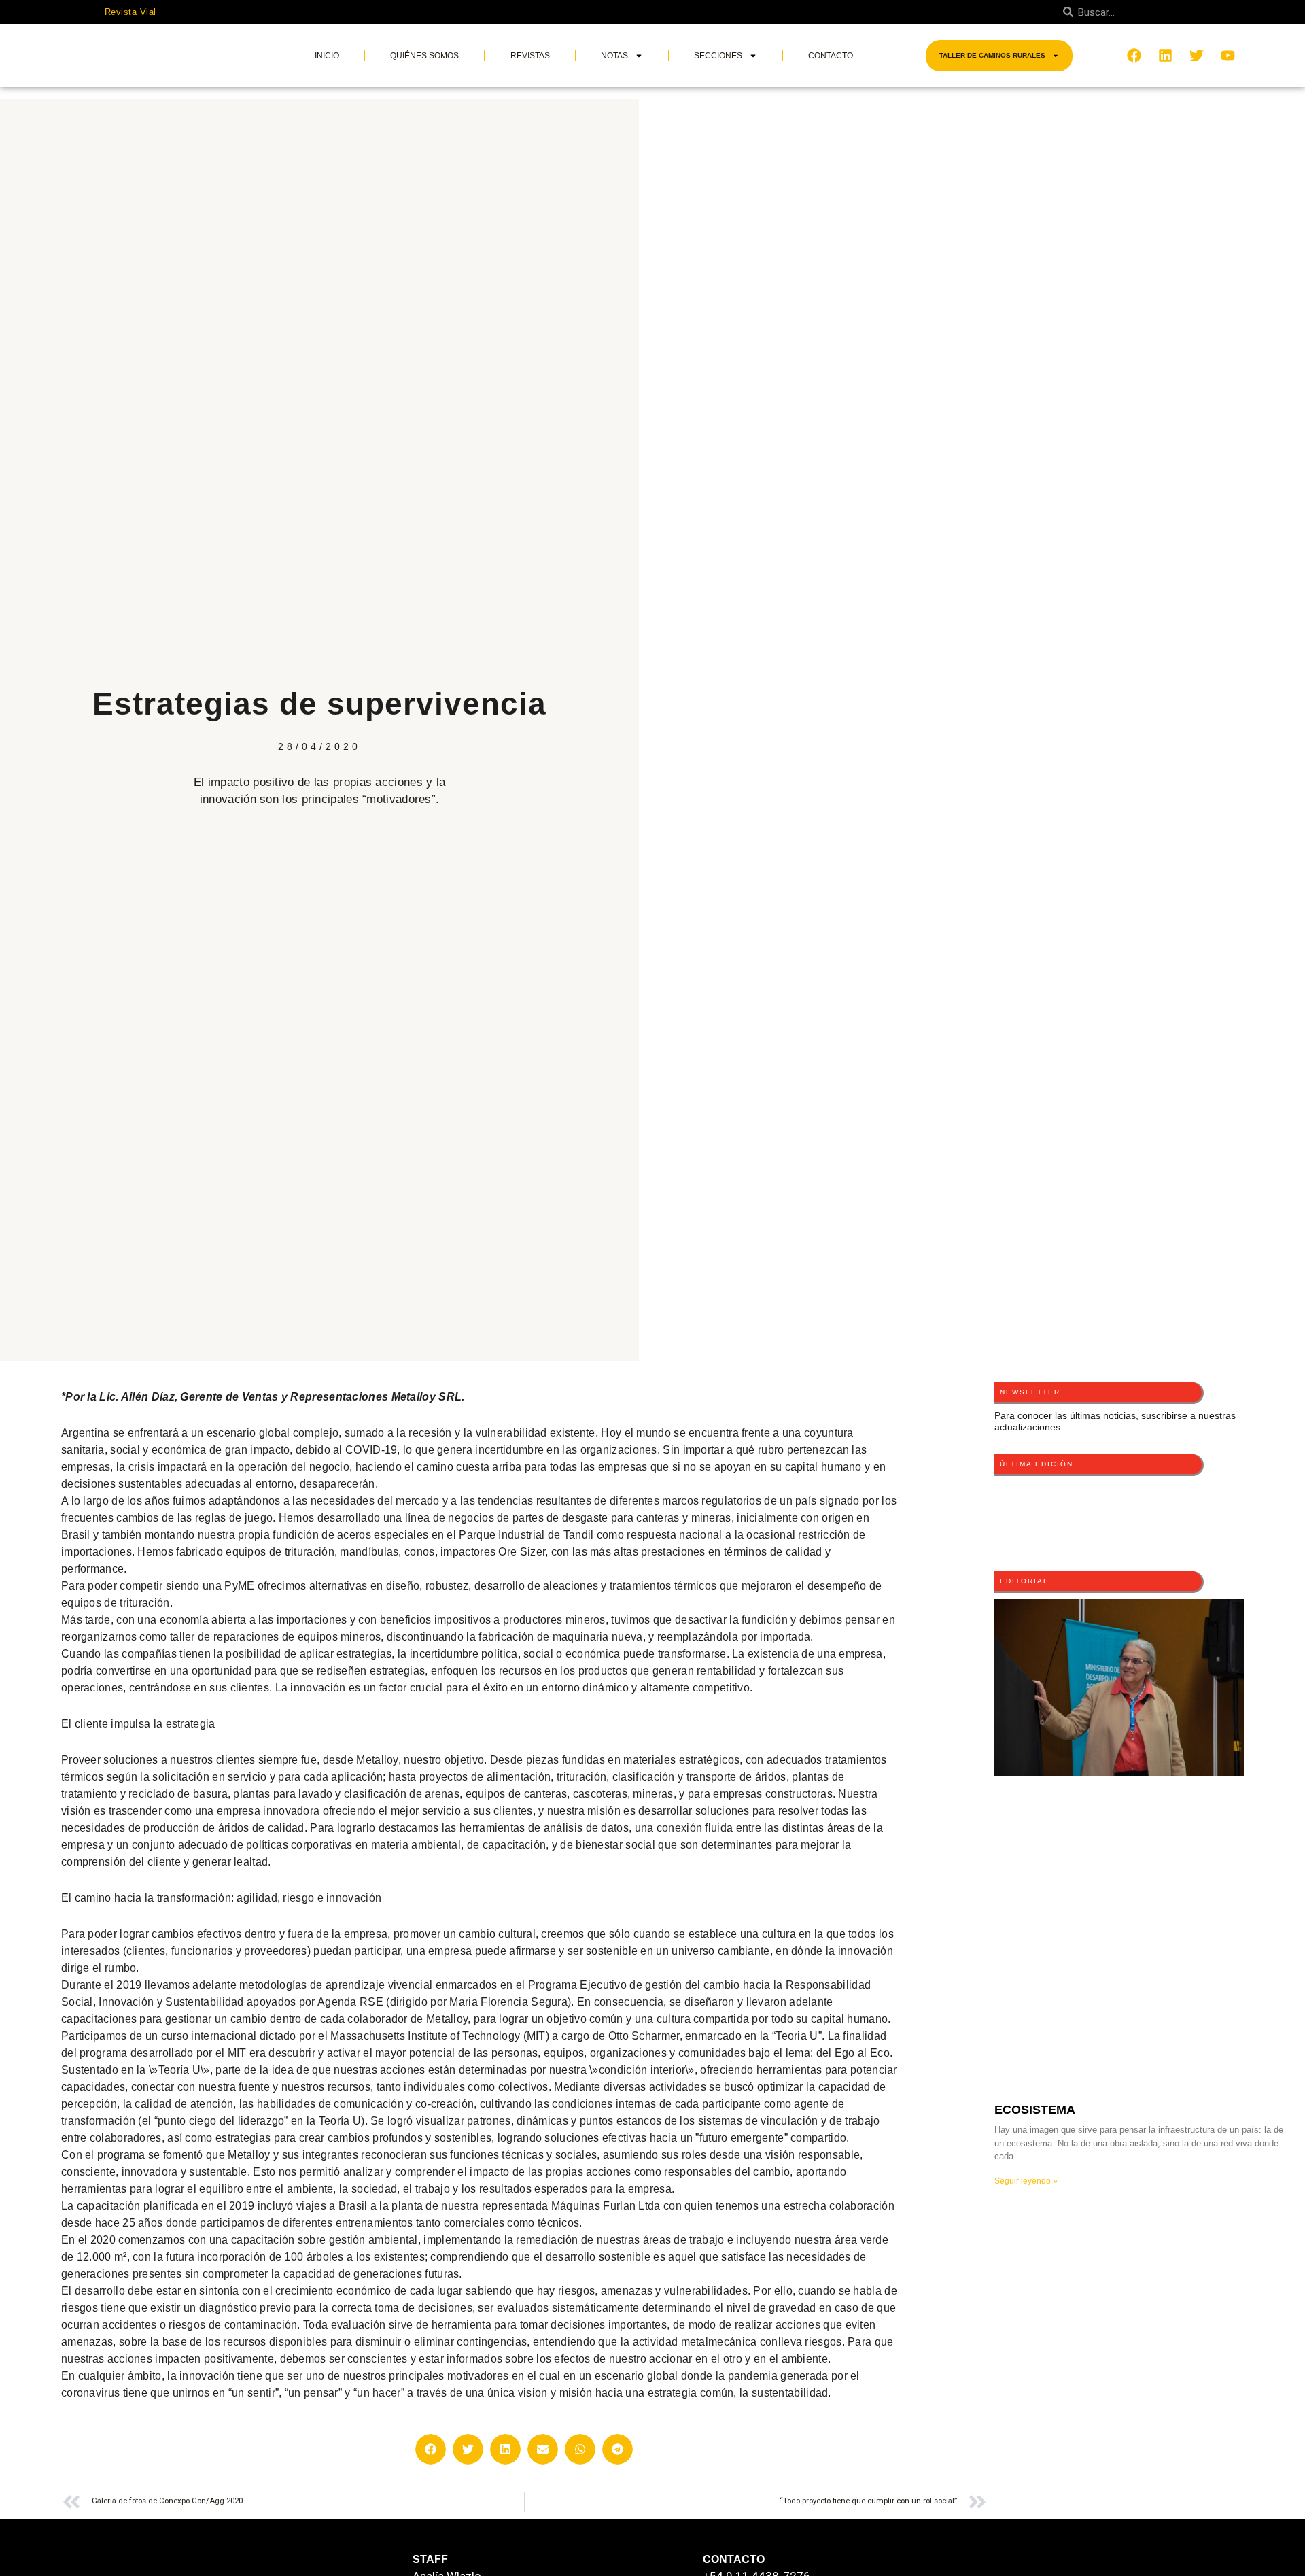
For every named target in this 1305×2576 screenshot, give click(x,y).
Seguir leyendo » (1026, 2181)
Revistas (530, 56)
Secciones (718, 56)
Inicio (327, 56)
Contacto (831, 56)
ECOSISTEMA (1035, 2110)
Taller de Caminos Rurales (992, 55)
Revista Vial (130, 12)
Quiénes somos (424, 56)
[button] (431, 2449)
